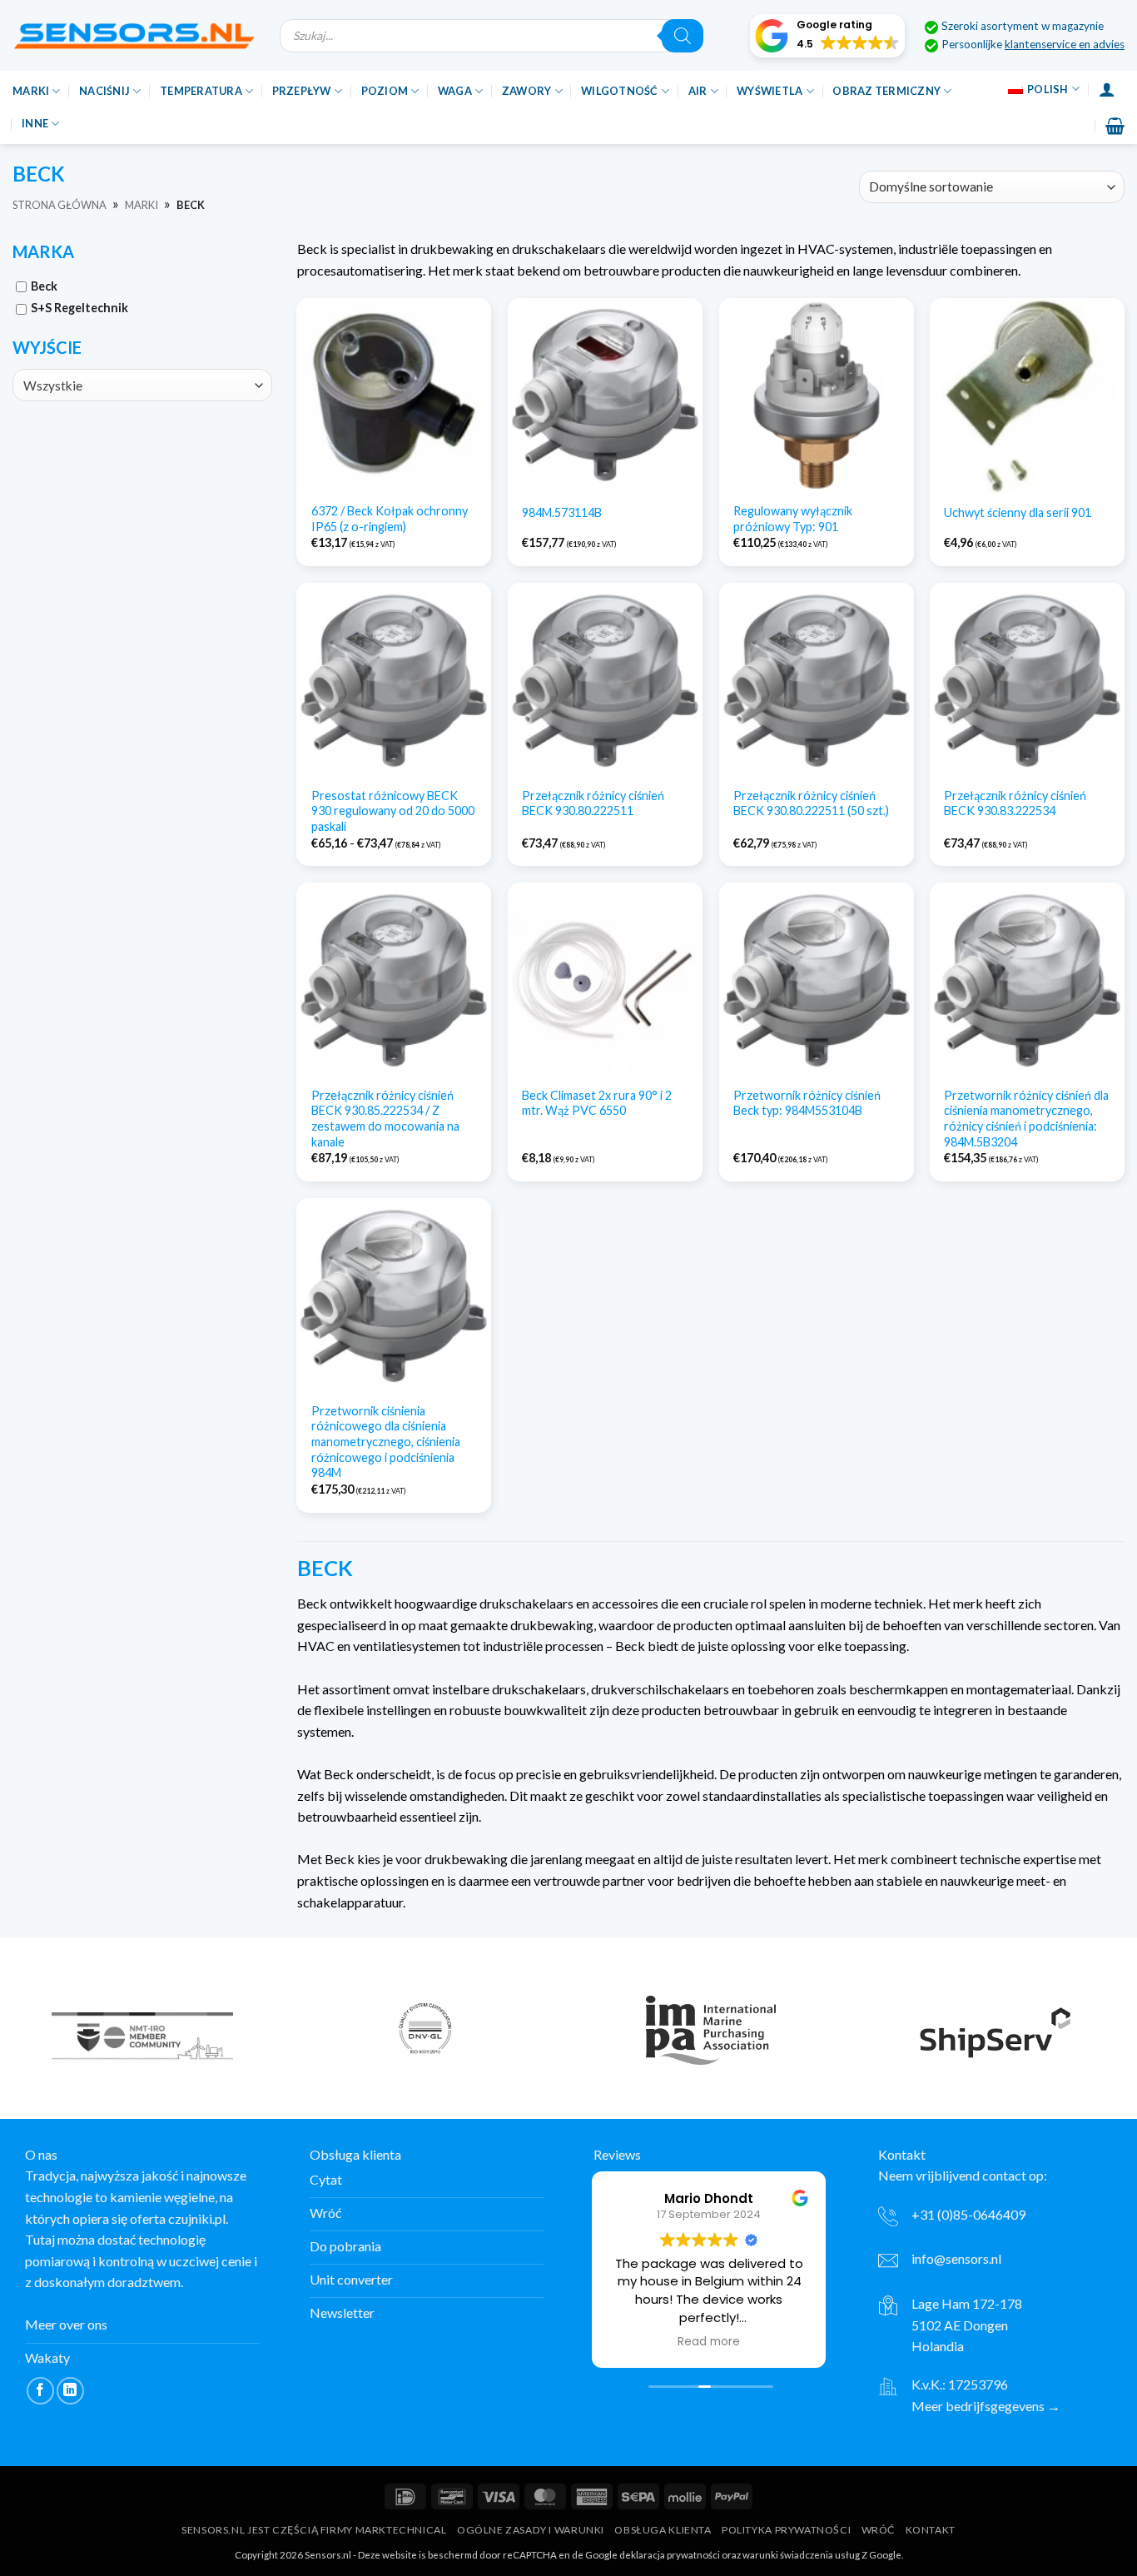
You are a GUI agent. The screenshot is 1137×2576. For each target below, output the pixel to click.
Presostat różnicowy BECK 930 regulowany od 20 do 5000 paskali (393, 811)
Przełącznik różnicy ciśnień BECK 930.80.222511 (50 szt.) (811, 803)
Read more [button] (709, 2342)
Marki (31, 91)
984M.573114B (562, 512)
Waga (455, 91)
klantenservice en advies (1065, 44)
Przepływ (302, 91)
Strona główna (60, 205)
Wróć (878, 2530)
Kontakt (931, 2530)
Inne (35, 123)
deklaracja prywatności (670, 2555)
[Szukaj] (683, 36)
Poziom (385, 91)
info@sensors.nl (956, 2258)
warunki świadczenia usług (801, 2555)
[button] (827, 36)
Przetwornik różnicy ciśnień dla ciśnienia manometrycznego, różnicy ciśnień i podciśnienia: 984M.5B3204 (1026, 1119)
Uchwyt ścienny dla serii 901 (1018, 512)
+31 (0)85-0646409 (968, 2214)
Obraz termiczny (886, 91)
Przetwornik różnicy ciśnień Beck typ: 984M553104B (807, 1103)
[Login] (1107, 89)
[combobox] (142, 385)
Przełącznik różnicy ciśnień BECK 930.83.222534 (1015, 803)
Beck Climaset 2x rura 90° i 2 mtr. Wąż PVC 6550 (597, 1103)
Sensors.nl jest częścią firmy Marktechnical (314, 2530)
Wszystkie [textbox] (53, 385)
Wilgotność (620, 91)
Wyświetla (770, 91)
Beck (44, 286)
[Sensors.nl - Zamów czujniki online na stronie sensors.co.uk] (134, 35)
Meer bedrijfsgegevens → (986, 2406)
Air (698, 91)
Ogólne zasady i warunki (531, 2530)
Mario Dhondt (709, 2198)
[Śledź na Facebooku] (40, 2391)
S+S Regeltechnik (79, 308)
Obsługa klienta (663, 2530)
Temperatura (201, 91)
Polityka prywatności (786, 2530)
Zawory (527, 91)
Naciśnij (104, 91)
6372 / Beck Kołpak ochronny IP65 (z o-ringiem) (390, 519)
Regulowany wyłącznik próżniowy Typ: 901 (793, 519)
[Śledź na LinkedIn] (70, 2391)
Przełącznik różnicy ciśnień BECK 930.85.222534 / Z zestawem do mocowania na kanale (385, 1119)
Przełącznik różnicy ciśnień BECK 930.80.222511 (593, 803)
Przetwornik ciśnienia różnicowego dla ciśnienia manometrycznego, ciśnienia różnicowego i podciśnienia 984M (386, 1442)
